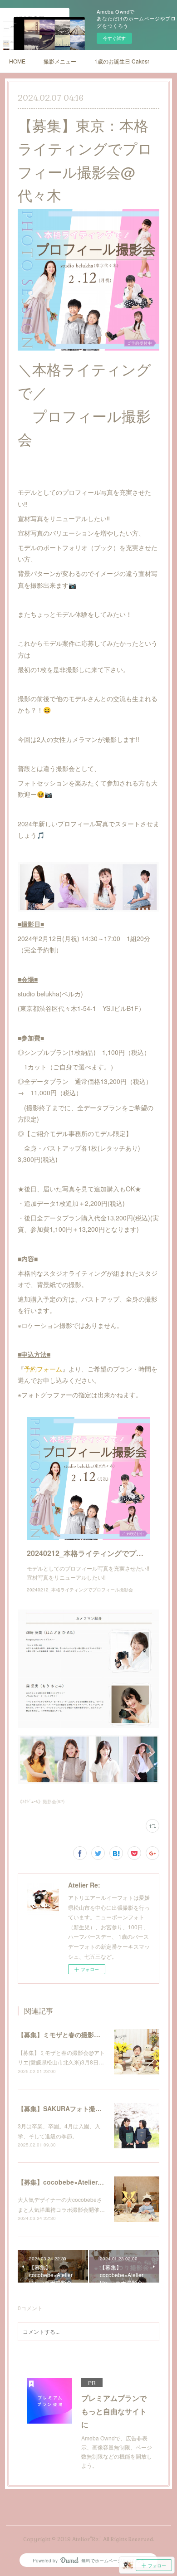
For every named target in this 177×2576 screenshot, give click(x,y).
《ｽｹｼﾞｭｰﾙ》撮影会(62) (41, 1801)
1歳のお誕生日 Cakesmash (122, 61)
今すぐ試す (114, 38)
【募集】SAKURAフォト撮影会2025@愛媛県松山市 (92, 2108)
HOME (17, 61)
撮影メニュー (60, 61)
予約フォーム (43, 1369)
